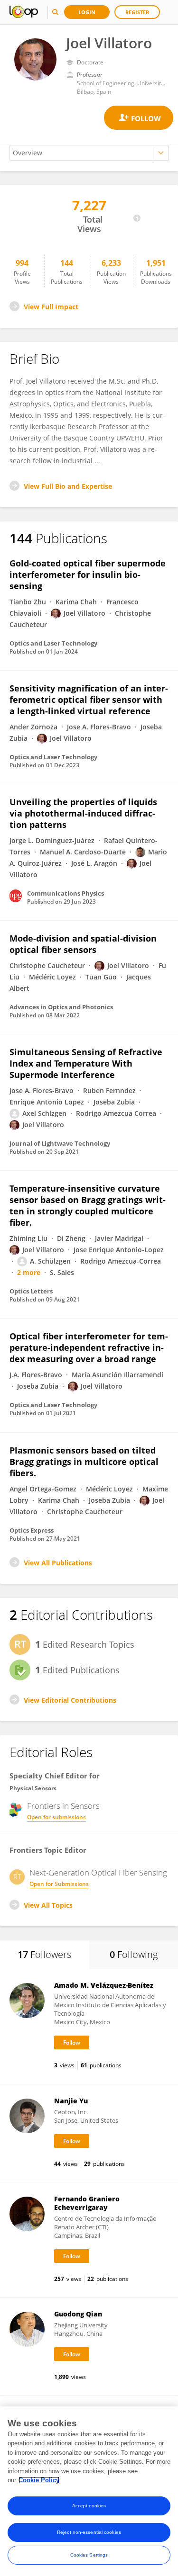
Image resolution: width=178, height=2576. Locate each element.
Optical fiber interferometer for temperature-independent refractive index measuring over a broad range (89, 1347)
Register (137, 12)
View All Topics (48, 1905)
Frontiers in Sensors (63, 1806)
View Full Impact (51, 307)
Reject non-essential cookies (89, 2532)
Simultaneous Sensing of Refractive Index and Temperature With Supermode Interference (86, 1063)
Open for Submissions (59, 1884)
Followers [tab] (44, 1954)
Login (87, 12)
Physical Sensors (33, 1788)
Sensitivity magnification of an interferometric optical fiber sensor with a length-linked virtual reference (89, 700)
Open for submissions (56, 1817)
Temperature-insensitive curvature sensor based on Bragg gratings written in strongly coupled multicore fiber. (88, 1205)
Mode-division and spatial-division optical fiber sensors (83, 944)
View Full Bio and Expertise (68, 486)
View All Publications (58, 1563)
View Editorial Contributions (70, 1700)
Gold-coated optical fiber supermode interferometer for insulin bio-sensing (88, 574)
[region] (89, 2491)
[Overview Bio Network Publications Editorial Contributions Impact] (89, 153)
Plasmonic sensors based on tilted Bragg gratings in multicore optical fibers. (84, 1462)
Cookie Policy (39, 2480)
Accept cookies (89, 2506)
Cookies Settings (89, 2555)
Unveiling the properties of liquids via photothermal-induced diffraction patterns (83, 813)
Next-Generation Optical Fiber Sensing (98, 1873)
